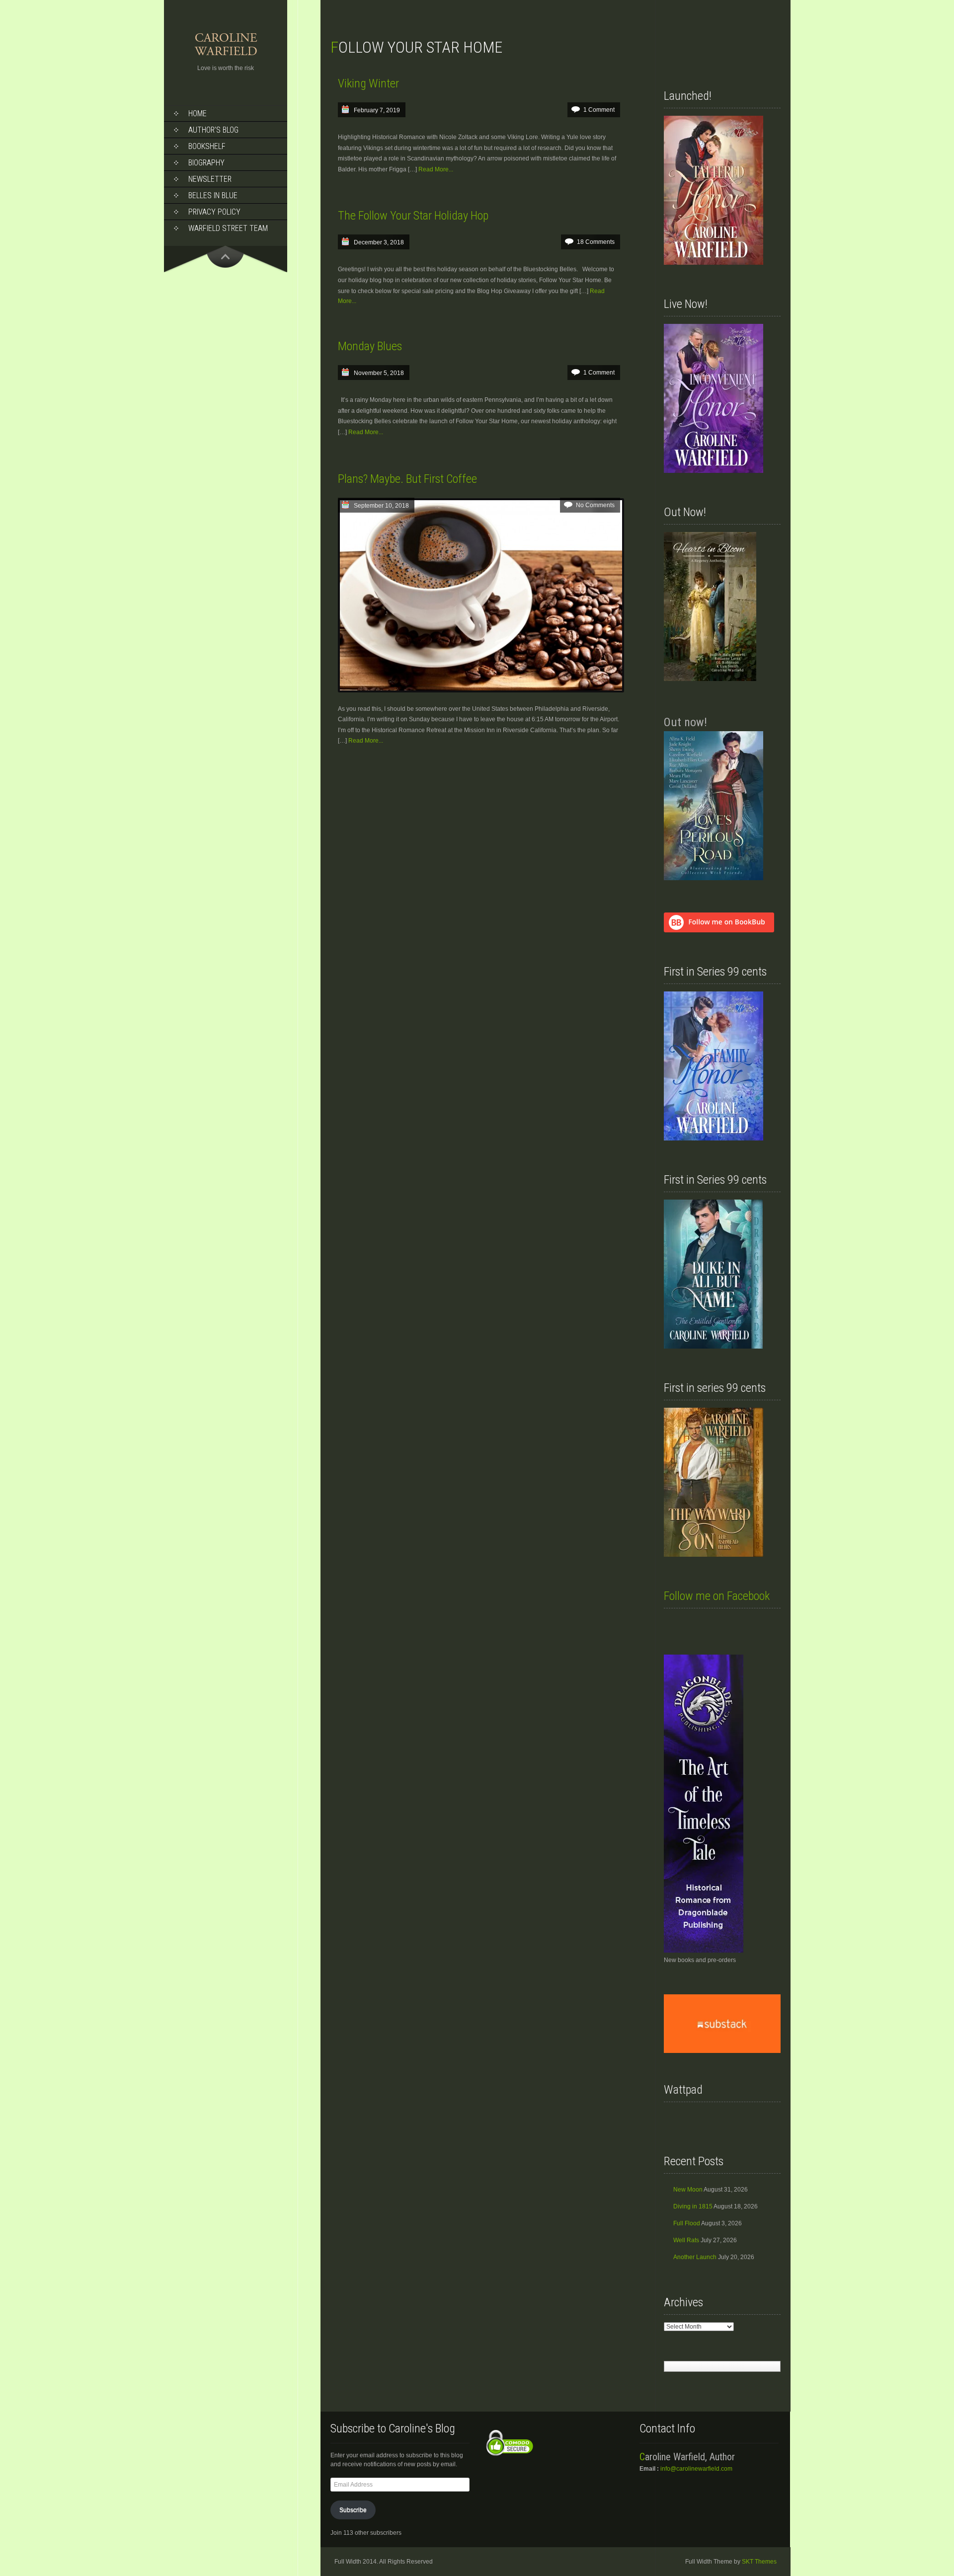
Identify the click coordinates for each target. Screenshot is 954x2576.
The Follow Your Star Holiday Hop (413, 216)
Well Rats (686, 2240)
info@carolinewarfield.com (696, 2469)
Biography (206, 163)
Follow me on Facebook (717, 1596)
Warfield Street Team (228, 228)
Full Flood (687, 2223)
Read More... (436, 169)
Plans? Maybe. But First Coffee (407, 479)
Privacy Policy (214, 212)
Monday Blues (370, 346)
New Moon (688, 2190)
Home (198, 114)
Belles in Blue (213, 195)
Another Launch (695, 2257)
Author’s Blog (213, 130)
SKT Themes (759, 2562)
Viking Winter (368, 83)
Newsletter (210, 179)
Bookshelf (207, 146)
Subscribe (353, 2510)
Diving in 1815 (693, 2206)
